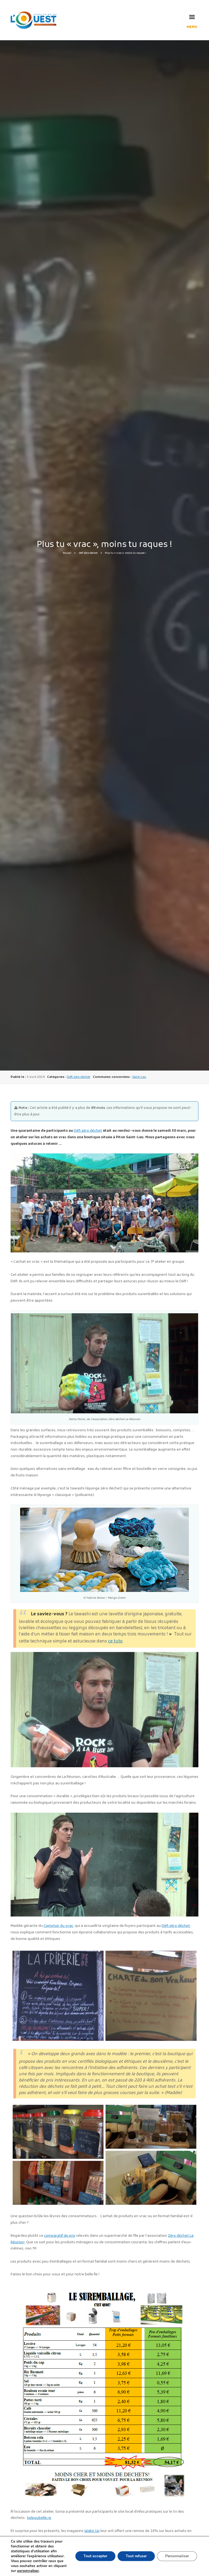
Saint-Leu (139, 1077)
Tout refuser (136, 2556)
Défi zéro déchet (88, 553)
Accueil (67, 553)
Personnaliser (177, 2556)
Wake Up (92, 2531)
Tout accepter (95, 2556)
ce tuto (115, 1641)
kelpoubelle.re (39, 2518)
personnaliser (28, 2571)
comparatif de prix (60, 2236)
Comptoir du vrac (58, 1926)
